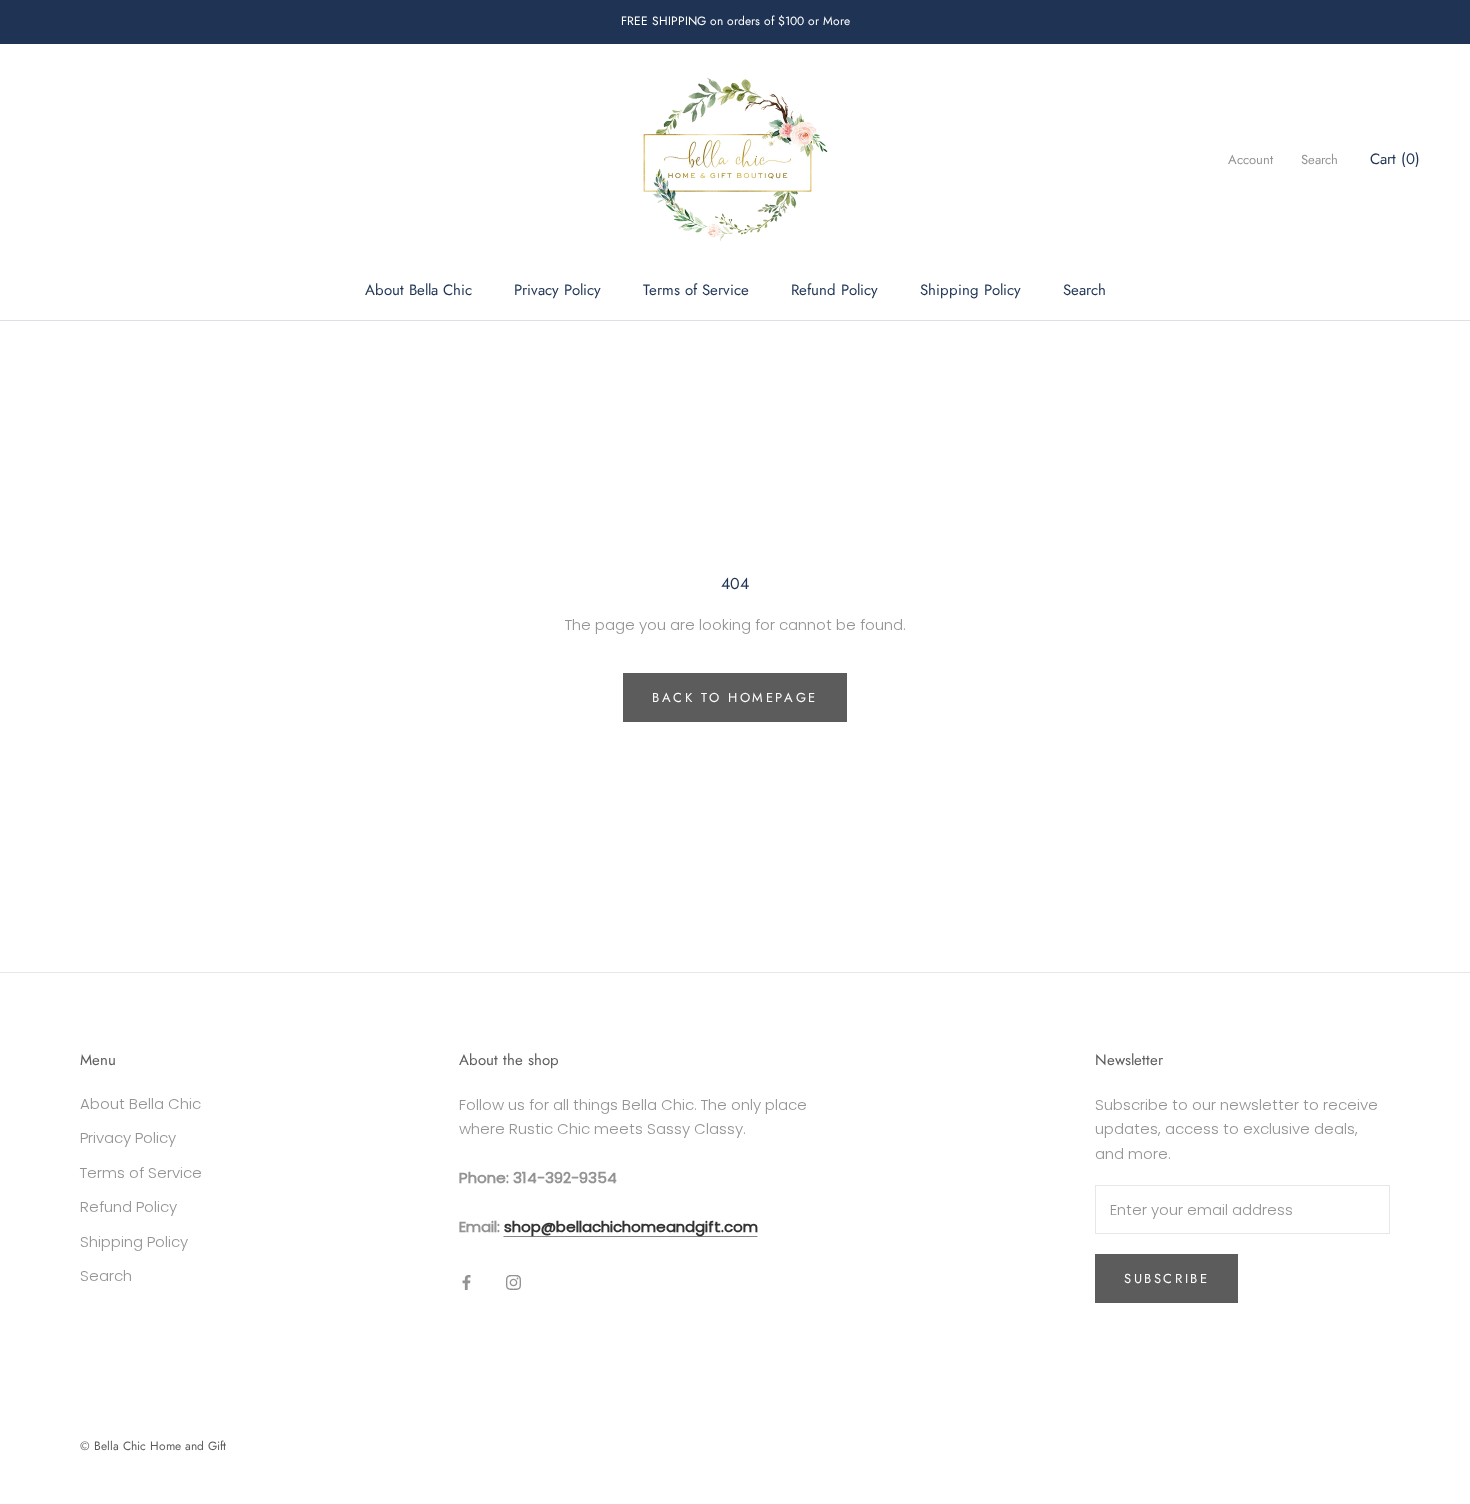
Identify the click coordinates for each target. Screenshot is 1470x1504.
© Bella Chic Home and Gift (153, 1446)
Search (1084, 290)
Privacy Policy (557, 290)
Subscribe (1166, 1278)
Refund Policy (834, 290)
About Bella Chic (418, 290)
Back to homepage (735, 697)
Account (1250, 159)
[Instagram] (513, 1282)
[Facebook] (466, 1282)
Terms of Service (696, 290)
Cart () (1395, 159)
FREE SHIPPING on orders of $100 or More (735, 21)
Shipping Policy (970, 290)
